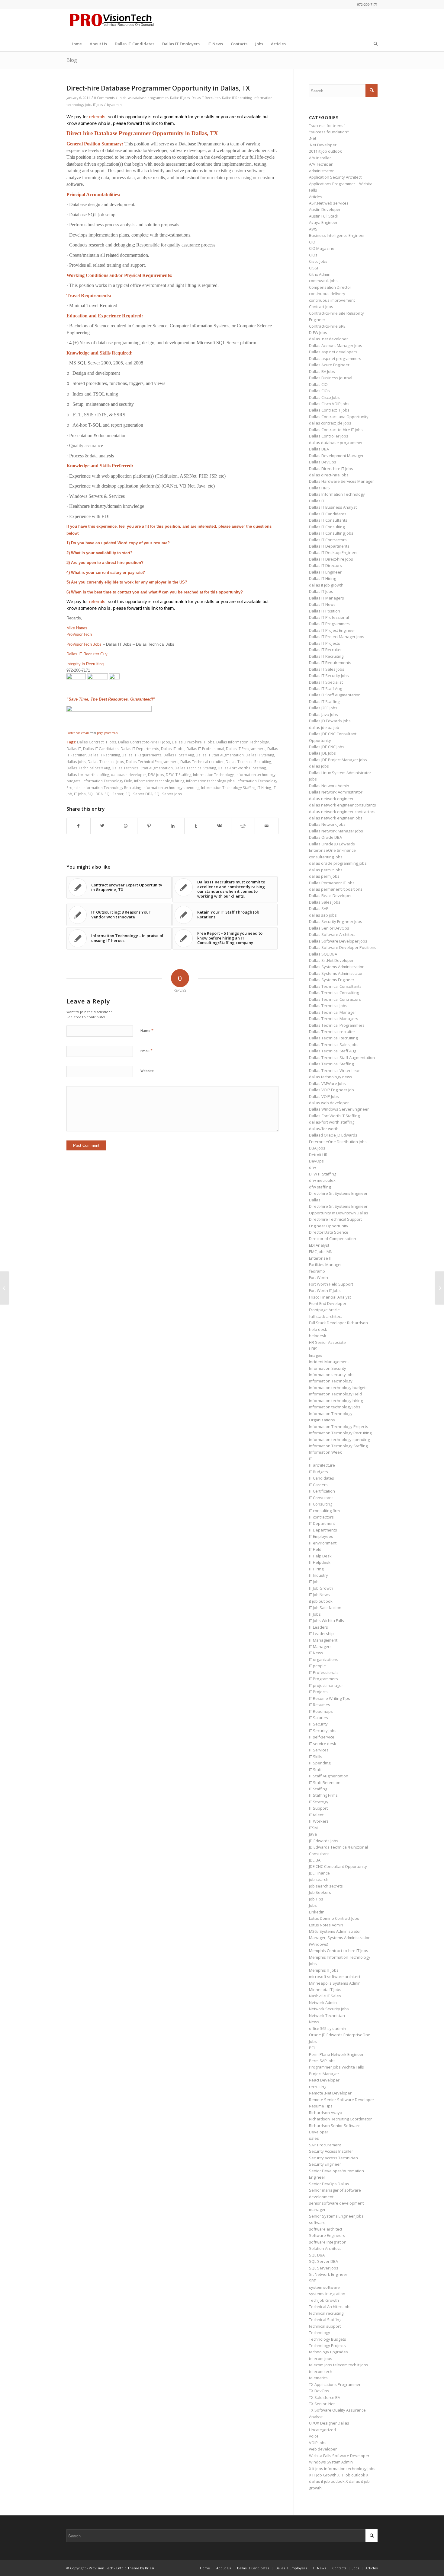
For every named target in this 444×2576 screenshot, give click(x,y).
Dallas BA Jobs (322, 371)
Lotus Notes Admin (326, 1925)
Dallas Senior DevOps (329, 928)
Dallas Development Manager (336, 456)
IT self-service (322, 1737)
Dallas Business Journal (331, 378)
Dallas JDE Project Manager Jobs (338, 760)
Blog (72, 60)
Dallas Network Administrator (336, 792)
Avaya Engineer (323, 222)
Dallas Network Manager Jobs (336, 831)
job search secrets (326, 1886)
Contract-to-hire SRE (327, 326)
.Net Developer (323, 145)
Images (316, 1355)
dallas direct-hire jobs (329, 475)
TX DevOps (319, 2391)
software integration (328, 2242)
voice (314, 2436)
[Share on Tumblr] (196, 826)
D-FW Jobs (318, 332)
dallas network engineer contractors (342, 812)
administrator (321, 171)
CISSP (314, 268)
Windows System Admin (331, 2462)
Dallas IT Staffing (260, 755)
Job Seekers (320, 1892)
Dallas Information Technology (243, 742)
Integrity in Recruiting (85, 664)
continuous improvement (332, 300)
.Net (313, 138)
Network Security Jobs (329, 2009)
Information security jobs (332, 1375)
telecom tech (321, 2371)
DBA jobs (156, 774)
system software (324, 2287)
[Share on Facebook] (79, 826)
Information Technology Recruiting (112, 787)
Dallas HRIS (319, 488)
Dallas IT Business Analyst (333, 507)
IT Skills (316, 1757)
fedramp (317, 1271)
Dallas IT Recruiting (237, 98)
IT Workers (319, 1821)
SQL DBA (95, 794)
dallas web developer (329, 1103)
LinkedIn (317, 1912)
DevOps (316, 1161)
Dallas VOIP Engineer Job (331, 1090)
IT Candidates (322, 1478)
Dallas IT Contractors (328, 540)
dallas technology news (331, 1077)
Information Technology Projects (339, 1426)
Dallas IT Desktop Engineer (333, 552)
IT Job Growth (321, 1588)
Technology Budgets (328, 2339)
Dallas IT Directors (325, 565)
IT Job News (319, 1595)
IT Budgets (319, 1472)
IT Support (318, 1808)
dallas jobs (76, 762)
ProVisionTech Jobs (84, 644)
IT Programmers (323, 1679)
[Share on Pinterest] (149, 826)
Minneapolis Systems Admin (335, 1983)
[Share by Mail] (267, 826)
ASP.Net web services (329, 203)
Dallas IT (74, 749)
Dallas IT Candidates (101, 749)
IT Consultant (321, 1498)
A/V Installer (320, 158)
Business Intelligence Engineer (337, 235)
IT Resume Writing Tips (330, 1698)
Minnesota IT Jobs (325, 1989)
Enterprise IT (320, 1258)
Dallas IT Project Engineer (332, 630)
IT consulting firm (324, 1511)
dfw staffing (320, 1187)
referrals (97, 117)
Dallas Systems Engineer (332, 980)
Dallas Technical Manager (333, 1012)
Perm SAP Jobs (322, 2061)
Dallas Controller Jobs (329, 436)
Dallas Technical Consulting (334, 993)
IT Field (315, 1549)
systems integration (327, 2294)
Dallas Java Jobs (323, 714)
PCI (312, 2048)
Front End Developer (328, 1303)
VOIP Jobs (318, 2443)
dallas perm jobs (324, 876)
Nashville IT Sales (325, 1996)
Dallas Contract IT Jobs (97, 742)
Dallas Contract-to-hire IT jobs (144, 742)
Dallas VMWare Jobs (327, 1083)
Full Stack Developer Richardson (338, 1323)
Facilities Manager (325, 1264)
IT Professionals (324, 1672)
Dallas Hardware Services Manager (341, 481)
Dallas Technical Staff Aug (88, 768)
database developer (129, 774)
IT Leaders (319, 1627)
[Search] (374, 44)
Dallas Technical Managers (334, 1019)
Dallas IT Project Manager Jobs (337, 637)
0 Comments (104, 98)
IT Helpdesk (320, 1562)
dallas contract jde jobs (330, 423)
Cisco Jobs (318, 261)
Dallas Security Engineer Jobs (336, 921)
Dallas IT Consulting (327, 527)
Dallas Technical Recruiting (248, 762)
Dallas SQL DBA (323, 954)
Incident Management (329, 1362)
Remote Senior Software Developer (342, 2100)
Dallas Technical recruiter (202, 762)
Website (147, 1071)
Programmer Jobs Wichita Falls (336, 2067)
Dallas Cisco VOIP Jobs (329, 404)
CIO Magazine (322, 248)
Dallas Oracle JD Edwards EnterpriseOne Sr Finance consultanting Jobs (332, 850)
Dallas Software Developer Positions (343, 947)
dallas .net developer (328, 339)
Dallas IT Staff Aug (179, 755)
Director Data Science (329, 1232)
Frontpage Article (324, 1310)
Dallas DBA (319, 449)
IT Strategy (319, 1802)
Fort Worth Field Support (331, 1284)
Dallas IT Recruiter (206, 98)
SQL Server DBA (139, 794)
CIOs (313, 255)
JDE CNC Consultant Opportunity (338, 1866)
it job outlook (321, 1601)
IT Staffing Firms (323, 1795)
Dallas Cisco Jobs (324, 397)
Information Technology (213, 774)
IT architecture (322, 1465)
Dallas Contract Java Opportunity (339, 417)
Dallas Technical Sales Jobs (334, 1045)
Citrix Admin (320, 274)
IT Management (323, 1640)
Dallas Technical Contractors (335, 999)
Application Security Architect (335, 177)
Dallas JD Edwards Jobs (330, 721)
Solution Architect (325, 2248)
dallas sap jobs (323, 915)
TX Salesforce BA (325, 2397)
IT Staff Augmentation (329, 1776)
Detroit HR (318, 1155)
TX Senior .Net (322, 2404)
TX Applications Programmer (335, 2384)
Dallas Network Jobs (327, 824)
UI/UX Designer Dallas (329, 2423)
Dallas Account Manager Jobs (336, 345)
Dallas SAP (319, 908)
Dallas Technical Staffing (195, 768)
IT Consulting (321, 1504)
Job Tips (316, 1899)
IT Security (318, 1724)
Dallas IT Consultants (328, 520)
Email (146, 1051)
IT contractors (321, 1517)
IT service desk (323, 1744)
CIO (312, 242)
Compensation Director (330, 287)
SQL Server (114, 794)
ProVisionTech (79, 634)
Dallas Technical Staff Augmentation (142, 768)
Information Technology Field (107, 781)
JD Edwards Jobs (324, 1841)
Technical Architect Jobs (330, 2307)
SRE (312, 2281)
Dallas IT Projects (325, 643)
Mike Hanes (77, 628)
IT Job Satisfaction (325, 1608)
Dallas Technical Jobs (106, 762)
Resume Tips (321, 2106)
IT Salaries (319, 1718)
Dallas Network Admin (329, 786)
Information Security (328, 1368)
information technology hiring (159, 781)
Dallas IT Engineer (325, 572)
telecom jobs (321, 2358)
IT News (316, 1653)
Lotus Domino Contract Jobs (334, 1918)
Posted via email (78, 733)
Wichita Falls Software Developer (339, 2456)
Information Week (325, 1452)
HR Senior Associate (327, 1342)
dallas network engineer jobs (336, 818)
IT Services (319, 1750)
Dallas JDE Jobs (322, 753)
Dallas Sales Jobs (325, 902)
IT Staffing (318, 1789)
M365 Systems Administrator (335, 1931)
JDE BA (315, 1860)
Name (147, 1030)
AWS (313, 229)
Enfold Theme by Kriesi (135, 2568)
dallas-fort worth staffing (88, 774)
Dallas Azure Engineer (329, 365)
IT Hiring (264, 787)
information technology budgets (338, 1388)
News (314, 2022)
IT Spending (320, 1763)
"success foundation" (329, 132)
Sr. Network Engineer (328, 2274)
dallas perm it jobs (326, 870)
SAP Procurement (325, 2145)
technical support (325, 2326)
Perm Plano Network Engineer (336, 2054)
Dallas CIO (318, 384)
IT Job (314, 1582)
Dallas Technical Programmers (152, 762)
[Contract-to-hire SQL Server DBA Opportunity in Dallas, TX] (5, 1288)
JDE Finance (319, 1873)
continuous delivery (327, 294)
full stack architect (325, 1316)
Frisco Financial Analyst (330, 1297)
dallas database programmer (145, 98)
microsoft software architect (335, 1977)
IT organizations (324, 1659)
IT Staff (315, 1770)
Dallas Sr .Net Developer (331, 960)
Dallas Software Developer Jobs (338, 941)
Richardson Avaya (326, 2113)
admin (117, 105)
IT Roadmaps (321, 1711)
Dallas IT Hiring (322, 578)
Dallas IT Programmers (246, 749)
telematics (318, 2378)
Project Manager (324, 2074)
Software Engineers (327, 2235)
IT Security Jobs (323, 1731)
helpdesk (318, 1336)
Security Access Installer (331, 2151)
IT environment (323, 1543)
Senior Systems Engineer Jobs (336, 2216)
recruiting (318, 2087)
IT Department (322, 1523)
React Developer (324, 2080)
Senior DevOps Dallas (329, 2184)
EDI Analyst (319, 1245)
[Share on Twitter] (102, 826)
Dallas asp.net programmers (335, 358)
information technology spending (171, 787)
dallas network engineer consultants (343, 805)
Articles (316, 197)
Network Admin (323, 2002)
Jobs (313, 1905)
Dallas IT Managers (327, 598)
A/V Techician (321, 164)
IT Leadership (321, 1633)
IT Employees (321, 1536)
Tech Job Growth (324, 2300)
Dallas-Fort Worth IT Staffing (242, 768)
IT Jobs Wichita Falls (327, 1620)
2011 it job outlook (325, 151)
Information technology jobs (210, 781)
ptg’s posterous (107, 733)
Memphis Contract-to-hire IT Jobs (339, 1951)
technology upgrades (328, 2352)
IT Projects (318, 1692)
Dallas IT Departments (140, 749)
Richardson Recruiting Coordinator (340, 2119)
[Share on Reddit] (243, 826)
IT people (317, 1666)
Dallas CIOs (319, 391)
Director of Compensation (333, 1239)
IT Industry (319, 1575)
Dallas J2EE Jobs (323, 708)
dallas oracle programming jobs (338, 863)
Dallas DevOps (323, 462)
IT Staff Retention (325, 1783)
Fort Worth (319, 1277)
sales (314, 2138)
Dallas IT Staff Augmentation (220, 755)
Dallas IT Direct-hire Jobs (331, 559)
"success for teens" (327, 126)
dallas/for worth (324, 1129)
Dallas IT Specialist (326, 682)
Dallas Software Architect (332, 934)
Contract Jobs (321, 307)
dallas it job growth (326, 585)
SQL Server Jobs (168, 794)
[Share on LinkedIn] (173, 826)
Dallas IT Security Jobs (329, 676)
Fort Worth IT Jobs (325, 1290)
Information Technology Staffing (228, 787)
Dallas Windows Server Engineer (339, 1109)
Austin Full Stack (324, 216)
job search (319, 1879)
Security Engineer (325, 2164)
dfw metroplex (322, 1180)
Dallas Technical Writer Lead (335, 1070)
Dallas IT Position (325, 611)
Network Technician (327, 2015)
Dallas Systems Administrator (336, 973)
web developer (323, 2449)
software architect (326, 2229)
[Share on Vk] (220, 826)
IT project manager (326, 1685)
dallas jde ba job (324, 727)
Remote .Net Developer (330, 2093)
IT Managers (320, 1646)
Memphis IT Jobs (324, 1970)
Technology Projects (327, 2345)
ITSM (313, 1828)
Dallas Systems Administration (337, 967)
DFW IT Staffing (179, 774)
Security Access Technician (333, 2158)
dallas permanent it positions (336, 889)
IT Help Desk (320, 1556)
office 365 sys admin (328, 2028)
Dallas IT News (322, 604)
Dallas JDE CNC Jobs (327, 747)
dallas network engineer (331, 799)
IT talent (316, 1815)
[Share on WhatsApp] (126, 826)
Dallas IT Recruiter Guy (87, 654)
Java (313, 1834)
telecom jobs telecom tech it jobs (339, 2365)
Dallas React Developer (330, 895)
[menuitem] (76, 44)
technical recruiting (326, 2313)
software (317, 2222)
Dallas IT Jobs (180, 98)
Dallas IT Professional (205, 749)
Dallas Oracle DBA (325, 837)
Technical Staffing (325, 2320)
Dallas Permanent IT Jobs (332, 883)
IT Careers (318, 1485)
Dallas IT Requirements (142, 755)
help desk (318, 1329)
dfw (312, 1167)
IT (310, 1459)
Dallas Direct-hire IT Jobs (193, 742)
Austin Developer (325, 209)
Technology (320, 2333)
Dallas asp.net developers (333, 352)
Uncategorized (322, 2430)
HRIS (313, 1349)
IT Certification (322, 1491)
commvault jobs (323, 281)
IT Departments (323, 1530)
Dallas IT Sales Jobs (327, 669)
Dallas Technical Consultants (335, 986)
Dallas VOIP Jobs (324, 1096)
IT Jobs (98, 105)
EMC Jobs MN (321, 1251)
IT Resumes (320, 1705)
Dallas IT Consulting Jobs (331, 533)
